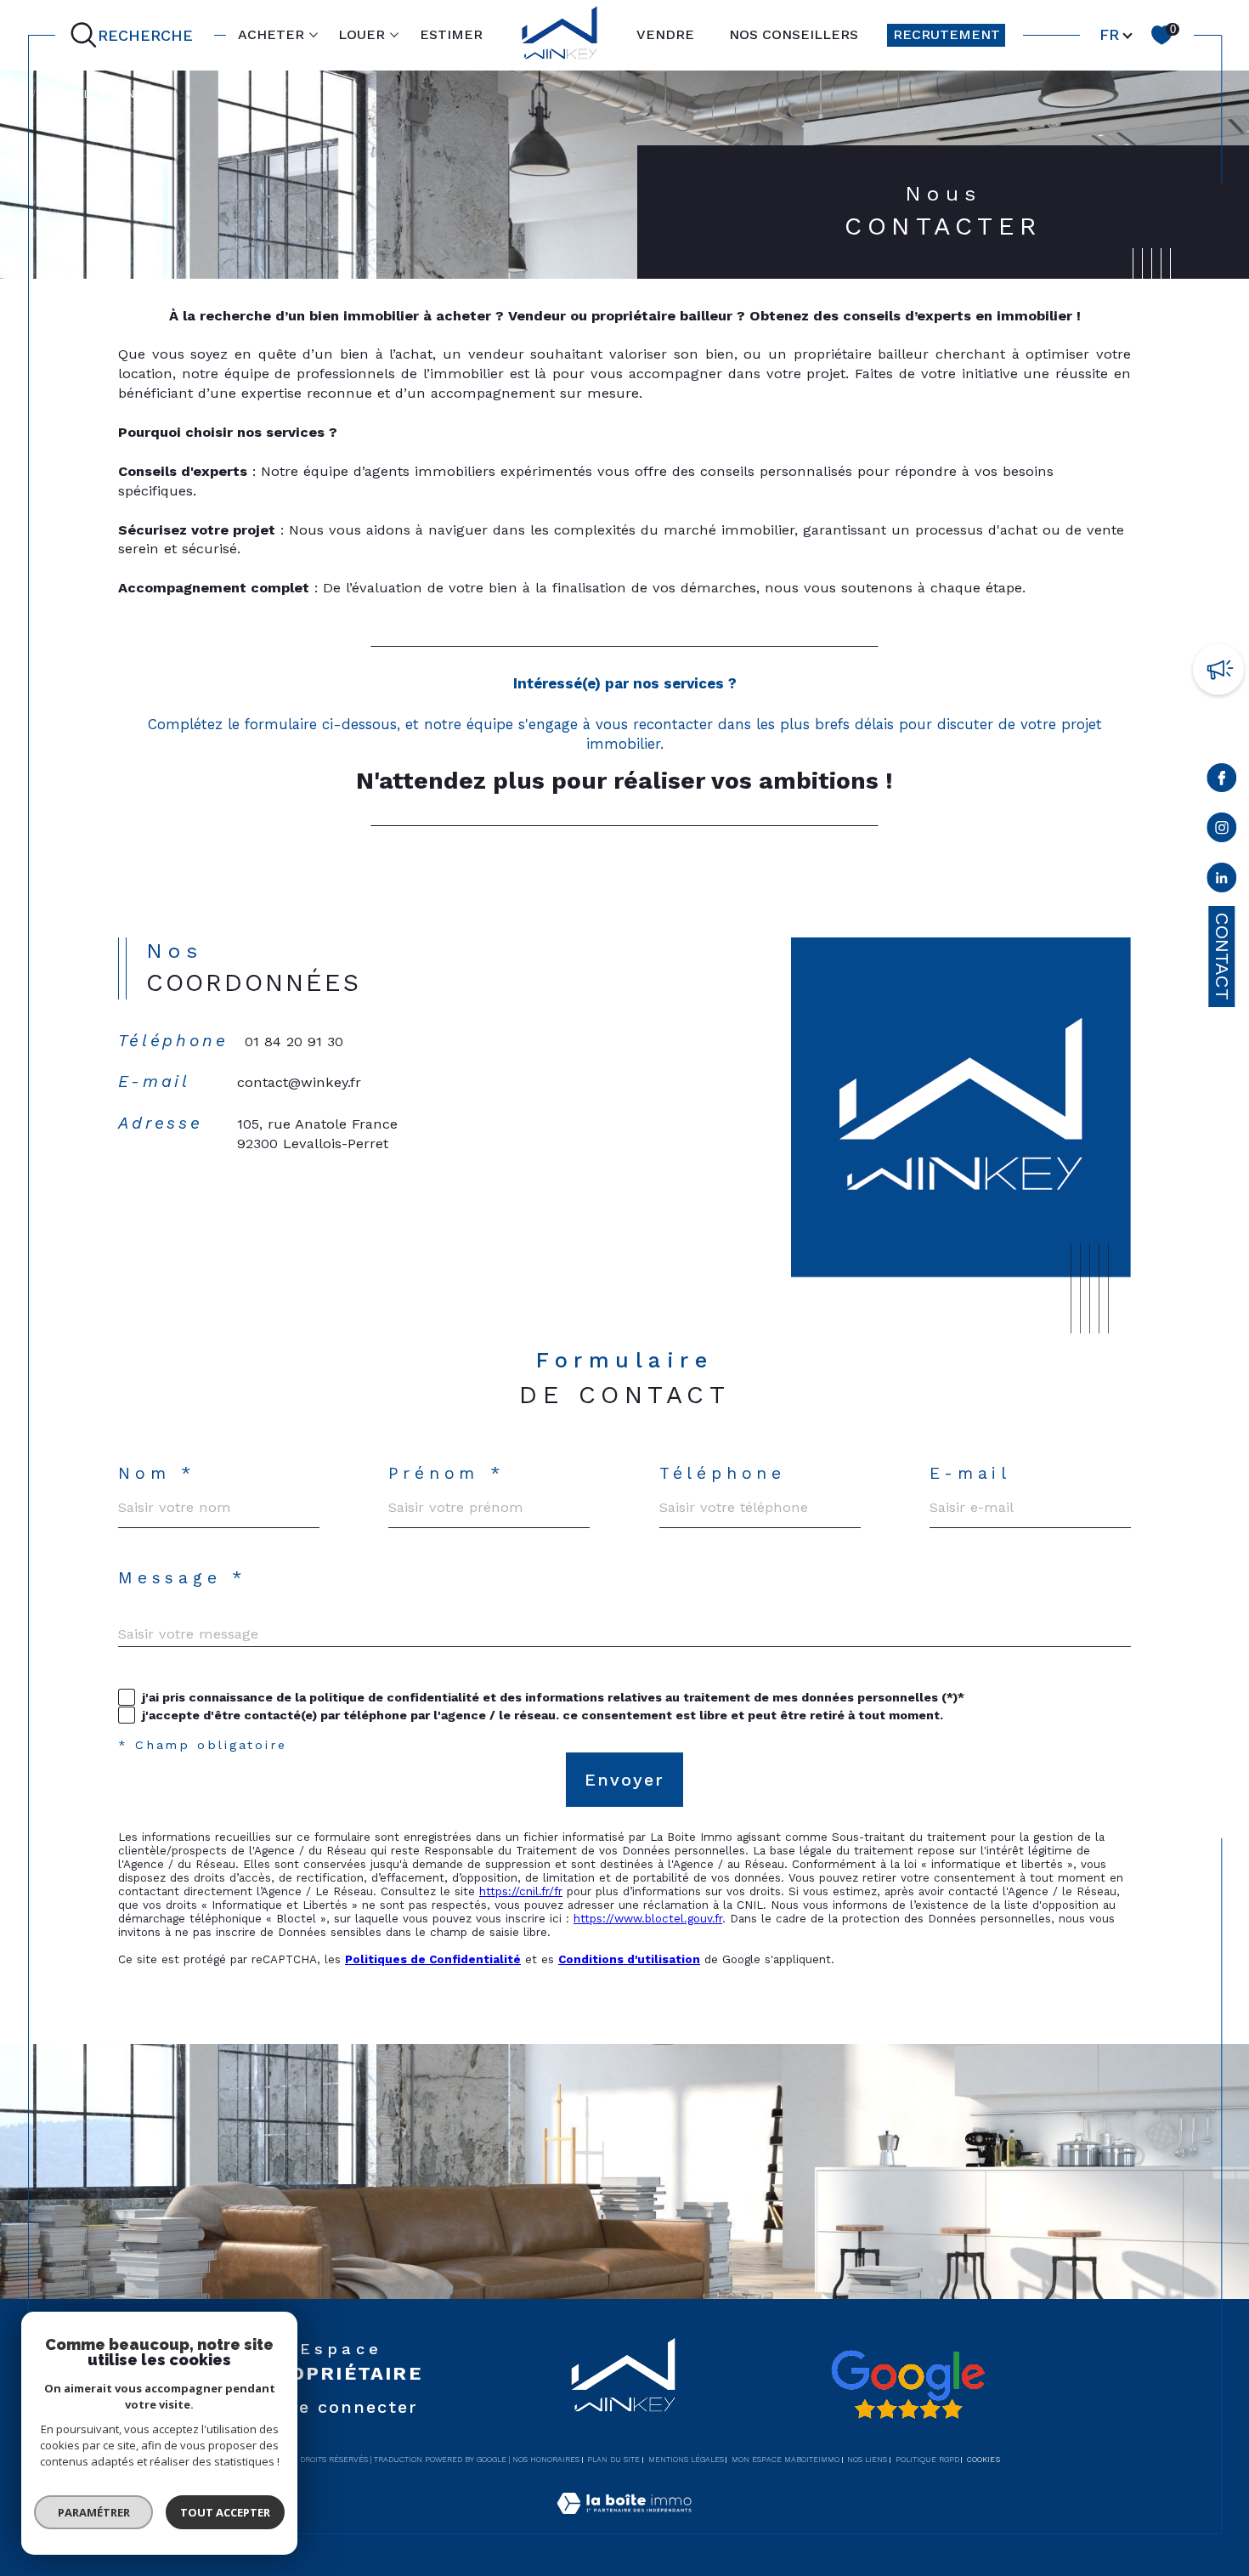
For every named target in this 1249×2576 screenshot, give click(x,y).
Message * (182, 1578)
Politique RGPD (927, 2460)
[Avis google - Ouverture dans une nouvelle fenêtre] (907, 2385)
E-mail (970, 1473)
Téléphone (723, 1473)
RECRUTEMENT (947, 34)
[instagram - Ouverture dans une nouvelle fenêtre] (1222, 831)
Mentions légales (686, 2460)
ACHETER (271, 34)
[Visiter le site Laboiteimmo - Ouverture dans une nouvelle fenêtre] (624, 2523)
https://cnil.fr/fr (521, 1891)
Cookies (983, 2460)
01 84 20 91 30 (294, 1042)
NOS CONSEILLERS (794, 34)
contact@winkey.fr (299, 1082)
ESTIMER (451, 34)
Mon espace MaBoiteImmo (786, 2460)
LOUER (362, 34)
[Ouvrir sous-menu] (314, 34)
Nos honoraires (546, 2460)
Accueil (66, 93)
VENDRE (665, 34)
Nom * (157, 1473)
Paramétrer (94, 2512)
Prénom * (446, 1473)
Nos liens (867, 2460)
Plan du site (613, 2460)
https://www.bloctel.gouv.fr (648, 1918)
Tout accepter (225, 2512)
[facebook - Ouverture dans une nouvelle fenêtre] (1222, 781)
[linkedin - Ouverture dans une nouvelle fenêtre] (1222, 881)
